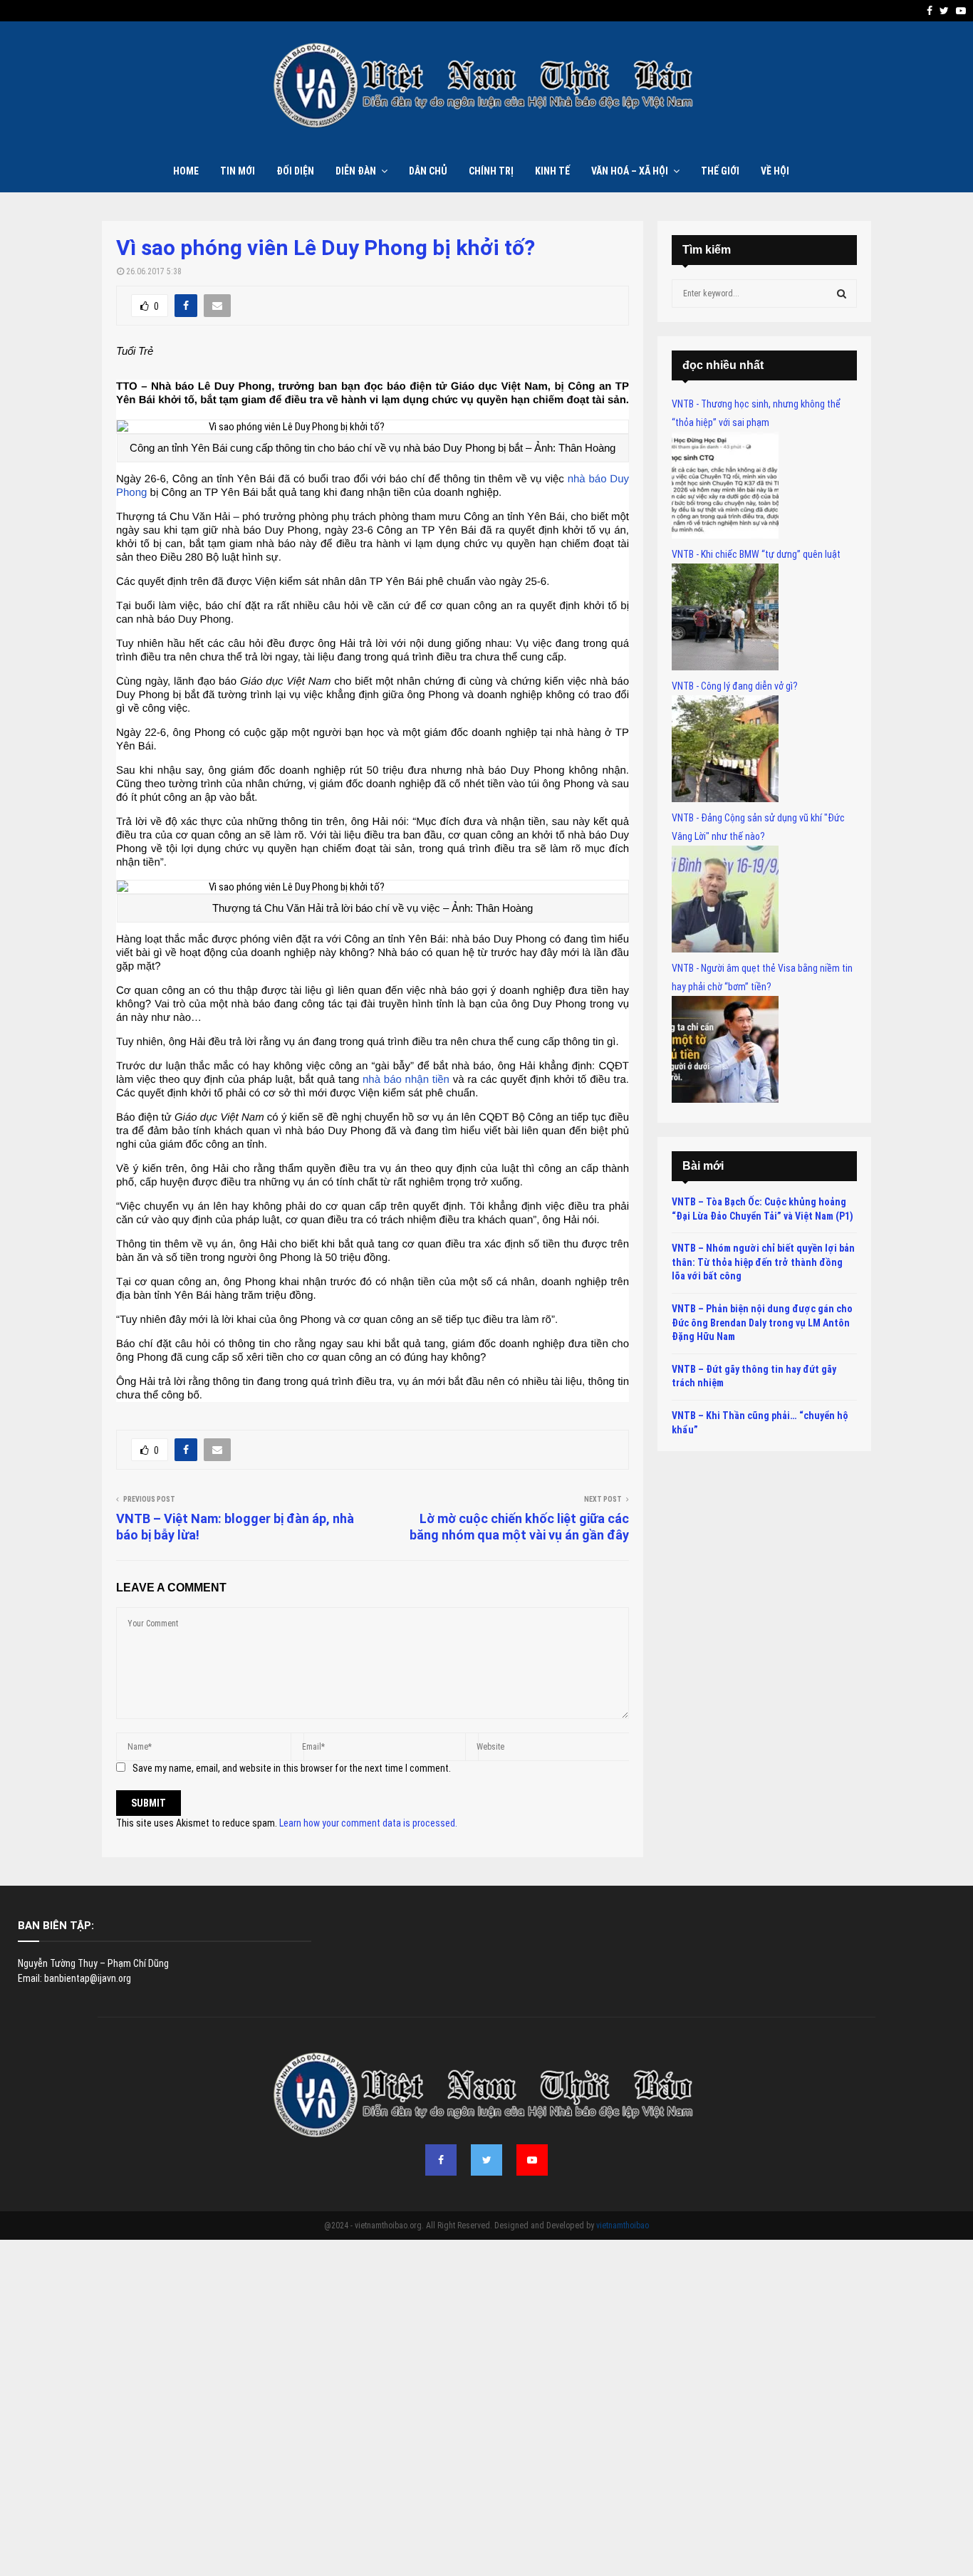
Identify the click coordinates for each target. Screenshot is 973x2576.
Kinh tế (552, 171)
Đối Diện (295, 171)
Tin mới (238, 171)
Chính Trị (491, 171)
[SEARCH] (842, 294)
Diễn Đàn (356, 171)
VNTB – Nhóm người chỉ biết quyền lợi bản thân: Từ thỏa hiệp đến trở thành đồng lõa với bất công (763, 1262)
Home (186, 171)
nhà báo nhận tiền (406, 1080)
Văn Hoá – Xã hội (630, 171)
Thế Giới (720, 171)
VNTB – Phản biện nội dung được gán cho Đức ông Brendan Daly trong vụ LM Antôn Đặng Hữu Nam (762, 1323)
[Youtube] (532, 2160)
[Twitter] (486, 2160)
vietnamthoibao (623, 2226)
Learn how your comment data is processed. (368, 1823)
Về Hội (775, 171)
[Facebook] (441, 2160)
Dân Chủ (428, 171)
